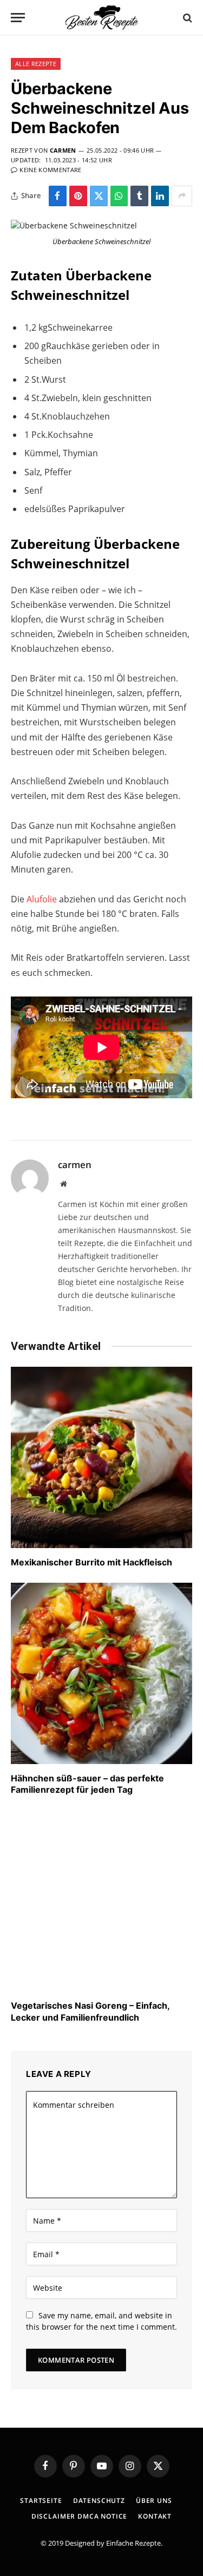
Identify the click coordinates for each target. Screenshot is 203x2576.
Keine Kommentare (50, 170)
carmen (63, 150)
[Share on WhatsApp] (119, 196)
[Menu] (18, 18)
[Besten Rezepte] (102, 18)
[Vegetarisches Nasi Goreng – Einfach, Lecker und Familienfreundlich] (101, 1901)
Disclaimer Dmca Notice (79, 2516)
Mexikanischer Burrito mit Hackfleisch (91, 1562)
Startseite (41, 2500)
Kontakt (155, 2516)
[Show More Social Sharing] (182, 196)
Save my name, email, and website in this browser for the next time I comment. (101, 2321)
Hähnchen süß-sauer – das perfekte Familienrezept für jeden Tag (87, 1784)
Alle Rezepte (36, 64)
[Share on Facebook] (58, 196)
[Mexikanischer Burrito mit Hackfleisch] (101, 1457)
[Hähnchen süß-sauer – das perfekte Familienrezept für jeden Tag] (101, 1673)
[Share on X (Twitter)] (99, 196)
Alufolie (43, 899)
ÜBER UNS (154, 2500)
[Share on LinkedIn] (160, 196)
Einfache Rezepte (133, 2543)
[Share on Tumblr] (139, 196)
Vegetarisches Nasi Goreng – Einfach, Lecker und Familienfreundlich (90, 2011)
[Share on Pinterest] (78, 196)
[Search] (186, 18)
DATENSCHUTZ (99, 2500)
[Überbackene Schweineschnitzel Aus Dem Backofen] (74, 225)
